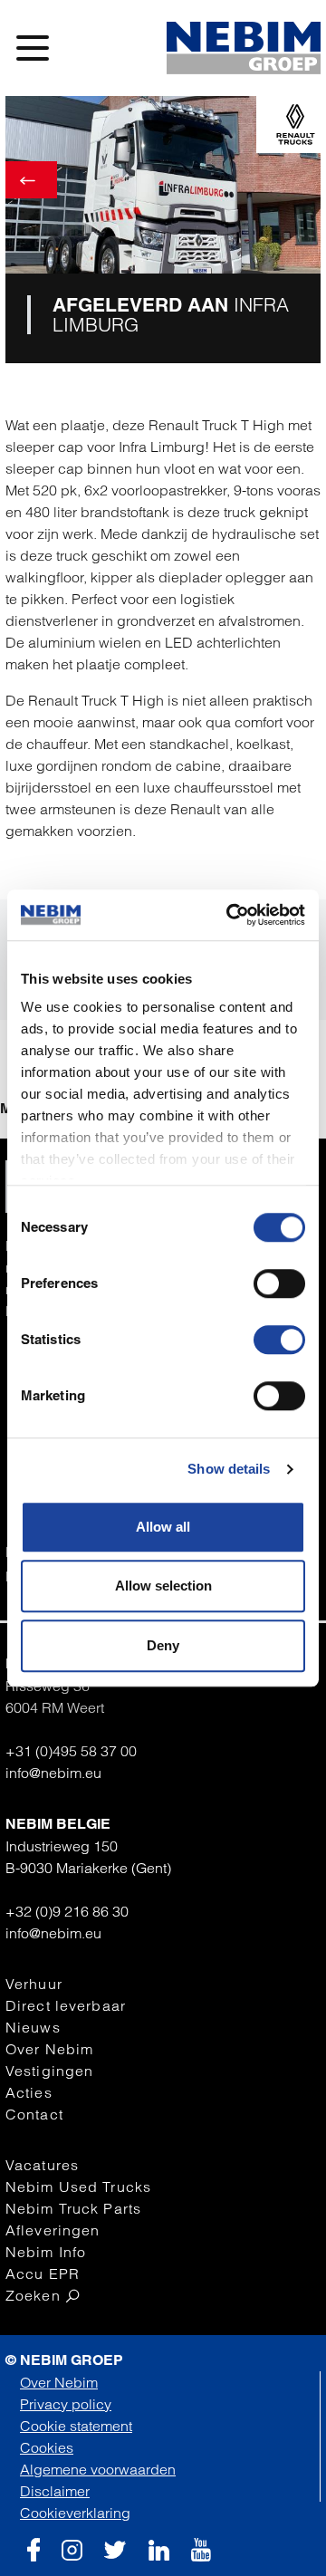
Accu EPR (43, 2273)
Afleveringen (53, 2230)
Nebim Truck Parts (73, 2208)
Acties (29, 2092)
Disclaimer (55, 2491)
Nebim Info (46, 2252)
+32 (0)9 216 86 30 (67, 1911)
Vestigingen (49, 2071)
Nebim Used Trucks (78, 2187)
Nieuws (33, 2027)
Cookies (47, 2447)
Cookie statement (76, 2426)
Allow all (163, 1527)
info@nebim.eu (53, 1773)
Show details (229, 1469)
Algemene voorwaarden (98, 2469)
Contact (34, 2114)
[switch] (279, 1283)
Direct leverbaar (66, 2005)
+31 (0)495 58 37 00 (71, 1751)
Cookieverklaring (75, 2513)
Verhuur (34, 1984)
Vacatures (42, 2165)
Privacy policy (66, 2404)
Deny (163, 1645)
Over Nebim (49, 2049)
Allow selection (163, 1586)
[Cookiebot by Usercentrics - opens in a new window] (230, 915)
